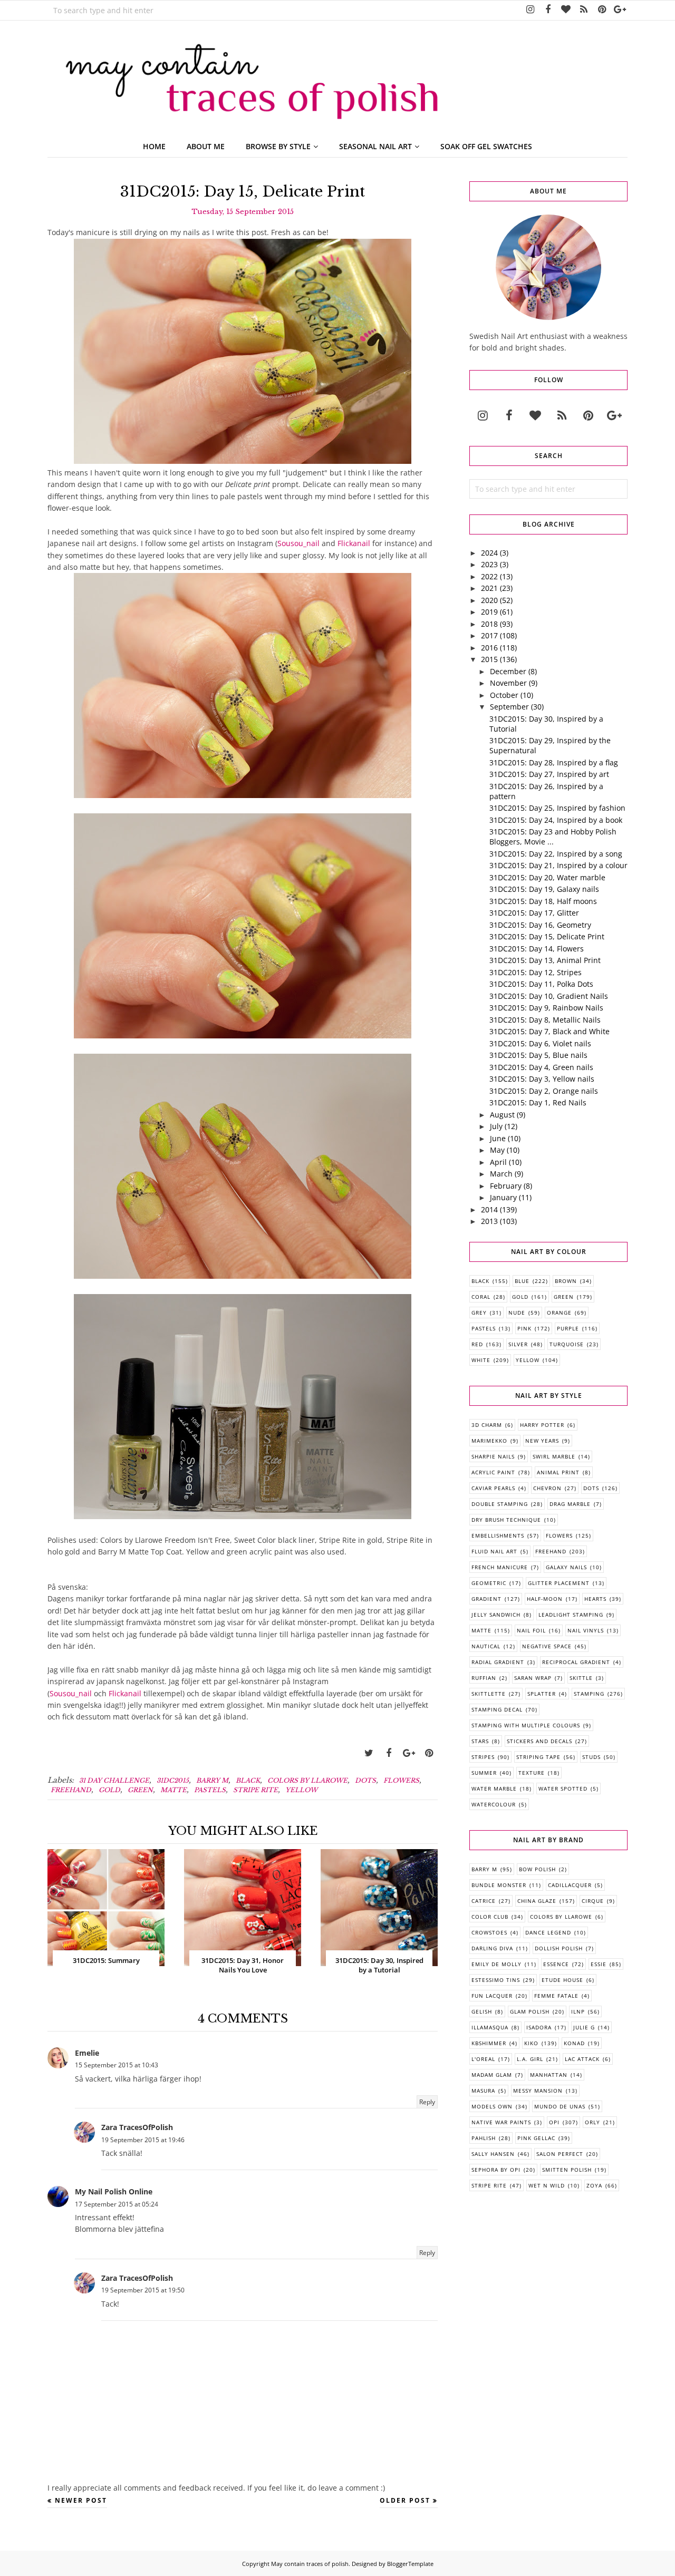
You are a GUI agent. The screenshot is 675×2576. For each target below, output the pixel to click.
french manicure (500, 1567)
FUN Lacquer (492, 1996)
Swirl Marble (554, 1456)
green (140, 1790)
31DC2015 (173, 1780)
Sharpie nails (493, 1456)
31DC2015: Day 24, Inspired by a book (556, 820)
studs (591, 1757)
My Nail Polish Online (114, 2191)
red (477, 1344)
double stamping (500, 1504)
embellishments (498, 1535)
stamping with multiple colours (526, 1725)
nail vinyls (586, 1630)
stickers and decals (539, 1741)
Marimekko (489, 1441)
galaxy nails (566, 1567)
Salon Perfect (560, 2154)
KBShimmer (489, 2043)
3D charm (487, 1425)
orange (559, 1313)
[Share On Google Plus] (409, 1753)
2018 (489, 624)
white (481, 1360)
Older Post (405, 2500)
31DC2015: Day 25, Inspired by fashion (557, 808)
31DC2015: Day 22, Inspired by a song (556, 854)
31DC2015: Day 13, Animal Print (545, 960)
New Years (542, 1441)
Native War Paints (501, 2122)
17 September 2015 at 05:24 (117, 2204)
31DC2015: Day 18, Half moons (543, 901)
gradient (486, 1599)
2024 (489, 553)
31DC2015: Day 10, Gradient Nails (549, 996)
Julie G (584, 2027)
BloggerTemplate (410, 2564)
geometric (489, 1583)
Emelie (87, 2053)
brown (566, 1281)
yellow (301, 1790)
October (504, 695)
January (503, 1197)
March (501, 1174)
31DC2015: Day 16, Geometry (540, 925)
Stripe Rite (255, 1790)
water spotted (563, 1788)
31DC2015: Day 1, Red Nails (538, 1102)
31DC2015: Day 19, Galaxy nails (544, 889)
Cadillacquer (570, 1885)
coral (481, 1297)
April (498, 1162)
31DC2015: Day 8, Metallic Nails (545, 1020)
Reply (427, 2102)
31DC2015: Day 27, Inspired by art (549, 774)
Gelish (482, 2011)
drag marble (570, 1504)
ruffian (484, 1678)
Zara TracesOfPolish (137, 2127)
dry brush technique (506, 1520)
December (508, 671)
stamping (589, 1694)
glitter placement (559, 1583)
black (248, 1780)
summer (484, 1773)
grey (479, 1313)
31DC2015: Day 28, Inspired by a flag (554, 762)
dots (365, 1780)
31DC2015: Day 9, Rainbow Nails (546, 1008)
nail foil (531, 1630)
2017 (489, 635)
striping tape (538, 1757)
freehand (71, 1790)
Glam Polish (530, 2011)
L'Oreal (483, 2059)
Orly (592, 2122)
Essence (556, 1964)
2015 (489, 659)
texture (532, 1773)
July (496, 1126)
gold (109, 1790)
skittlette (489, 1694)
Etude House (562, 1980)
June (498, 1138)
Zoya (594, 2185)
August (502, 1115)
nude (517, 1313)
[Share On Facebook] (389, 1753)
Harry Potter (542, 1425)
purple (568, 1328)
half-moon (545, 1599)
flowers (401, 1780)
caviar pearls (493, 1488)
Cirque (593, 1901)
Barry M (212, 1780)
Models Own (492, 2106)
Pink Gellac (536, 2138)
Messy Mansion (538, 2091)
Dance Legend (548, 1932)
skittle (581, 1678)
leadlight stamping (571, 1615)
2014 (489, 1209)
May (497, 1150)
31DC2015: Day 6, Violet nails (540, 1043)
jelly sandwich (496, 1615)
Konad (574, 2043)
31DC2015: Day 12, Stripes (536, 972)
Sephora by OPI (496, 2170)
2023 (489, 564)
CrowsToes (489, 1932)
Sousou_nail (298, 543)
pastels (210, 1790)
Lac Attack (582, 2059)
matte (173, 1790)
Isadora (539, 2027)
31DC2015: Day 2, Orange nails (544, 1091)
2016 (489, 648)
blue (522, 1281)
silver (518, 1344)
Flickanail (354, 543)
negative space (547, 1646)
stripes (483, 1757)
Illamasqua (490, 2027)
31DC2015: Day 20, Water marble (547, 877)
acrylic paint (493, 1472)
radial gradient (498, 1662)
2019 (489, 612)
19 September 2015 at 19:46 (143, 2140)
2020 (489, 600)
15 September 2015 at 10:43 (117, 2065)
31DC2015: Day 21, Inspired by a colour (558, 865)
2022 (489, 576)
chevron (547, 1488)
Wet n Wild (547, 2185)
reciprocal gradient (576, 1662)
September (509, 707)
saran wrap (533, 1678)
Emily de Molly (496, 1964)
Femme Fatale (556, 1996)
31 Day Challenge (114, 1780)
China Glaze (537, 1901)
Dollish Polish (559, 1948)
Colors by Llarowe (307, 1780)
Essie (599, 1964)
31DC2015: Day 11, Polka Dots (541, 984)
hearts (595, 1599)
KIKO (531, 2043)
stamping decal (497, 1709)
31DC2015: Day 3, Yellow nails (542, 1079)
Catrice (484, 1901)
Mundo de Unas (560, 2106)
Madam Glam (492, 2075)
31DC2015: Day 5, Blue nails (538, 1055)
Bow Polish (537, 1869)
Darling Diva (492, 1948)
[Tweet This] (369, 1753)
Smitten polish (567, 2170)
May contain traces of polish (310, 2564)
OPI (554, 2122)
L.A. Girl (530, 2059)
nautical (486, 1646)
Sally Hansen (493, 2154)
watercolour (494, 1804)
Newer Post (81, 2500)
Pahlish (484, 2138)
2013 (489, 1221)
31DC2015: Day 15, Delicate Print (547, 936)
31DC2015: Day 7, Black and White (549, 1031)
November (508, 683)
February (506, 1186)
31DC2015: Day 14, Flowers (537, 949)
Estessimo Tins (496, 1980)
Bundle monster (499, 1885)
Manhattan (549, 2075)
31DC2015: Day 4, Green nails (541, 1067)
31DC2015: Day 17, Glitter (534, 913)
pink (524, 1328)
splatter (542, 1694)
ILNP (578, 2011)
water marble (494, 1788)
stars (480, 1741)
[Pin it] (429, 1753)
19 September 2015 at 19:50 (143, 2290)
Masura (483, 2091)
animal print (558, 1472)
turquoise (567, 1344)
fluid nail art (494, 1551)
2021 (489, 588)
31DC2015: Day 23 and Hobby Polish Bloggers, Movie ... (553, 837)
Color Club (490, 1917)
